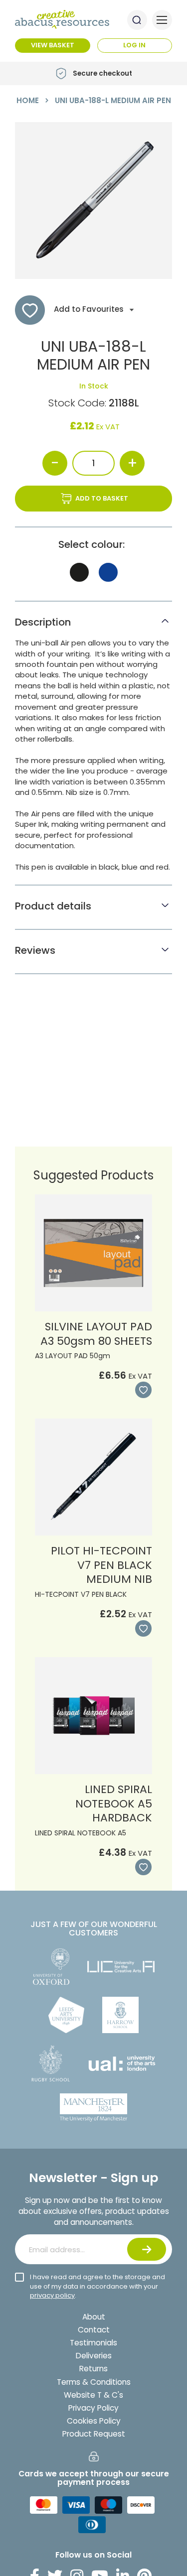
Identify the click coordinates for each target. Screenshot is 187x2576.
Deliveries (94, 2356)
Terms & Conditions (94, 2382)
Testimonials (93, 2343)
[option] (79, 572)
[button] (142, 1390)
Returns (93, 2369)
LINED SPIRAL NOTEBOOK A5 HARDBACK (114, 1803)
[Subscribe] (147, 2249)
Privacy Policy (93, 2408)
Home (28, 100)
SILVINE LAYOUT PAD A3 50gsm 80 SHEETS (96, 1334)
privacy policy (52, 2295)
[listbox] (93, 575)
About (94, 2317)
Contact (94, 2330)
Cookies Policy (94, 2421)
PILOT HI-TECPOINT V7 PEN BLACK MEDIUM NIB (101, 1565)
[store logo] (62, 19)
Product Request (94, 2434)
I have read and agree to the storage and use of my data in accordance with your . (97, 2286)
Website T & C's (93, 2395)
